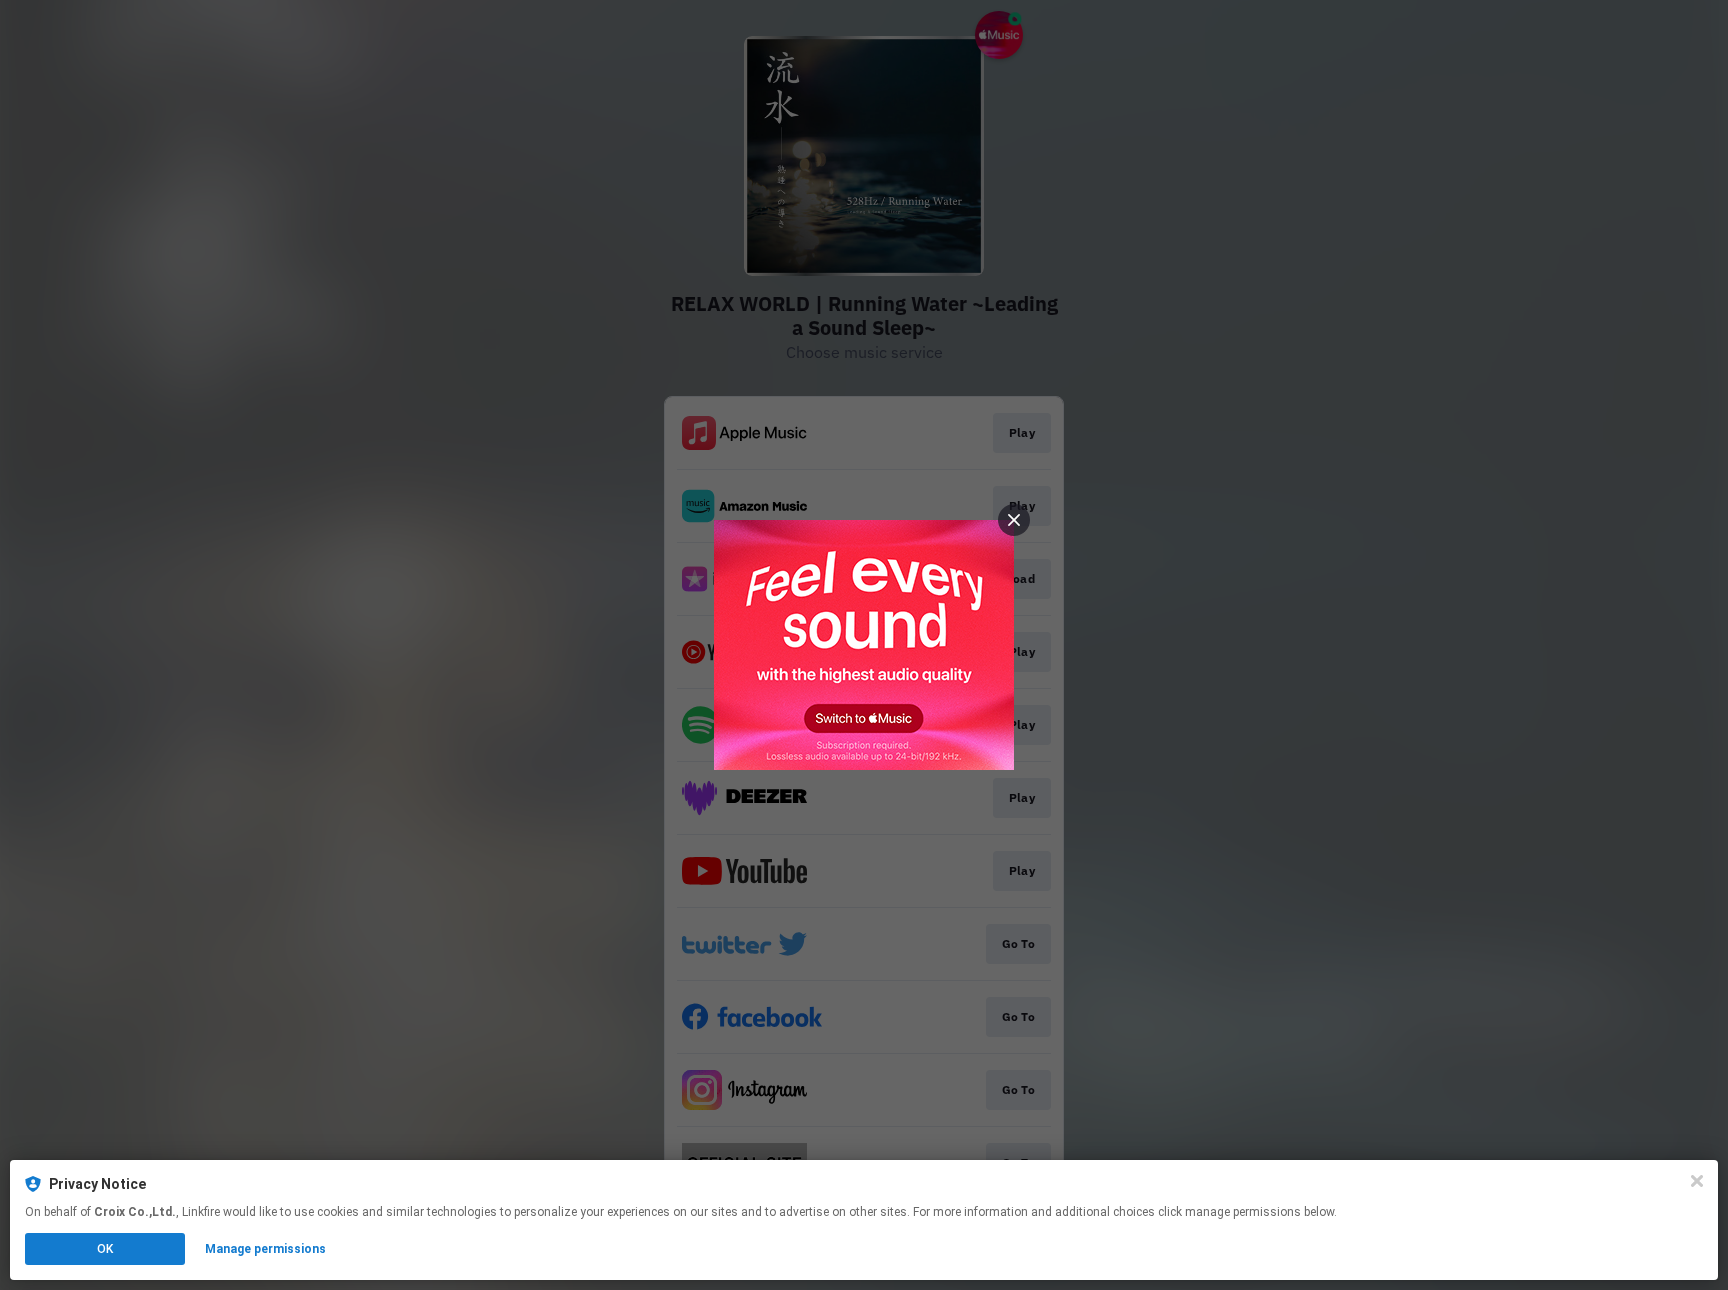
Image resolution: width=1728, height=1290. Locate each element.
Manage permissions (265, 1249)
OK (105, 1249)
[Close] (1697, 1181)
